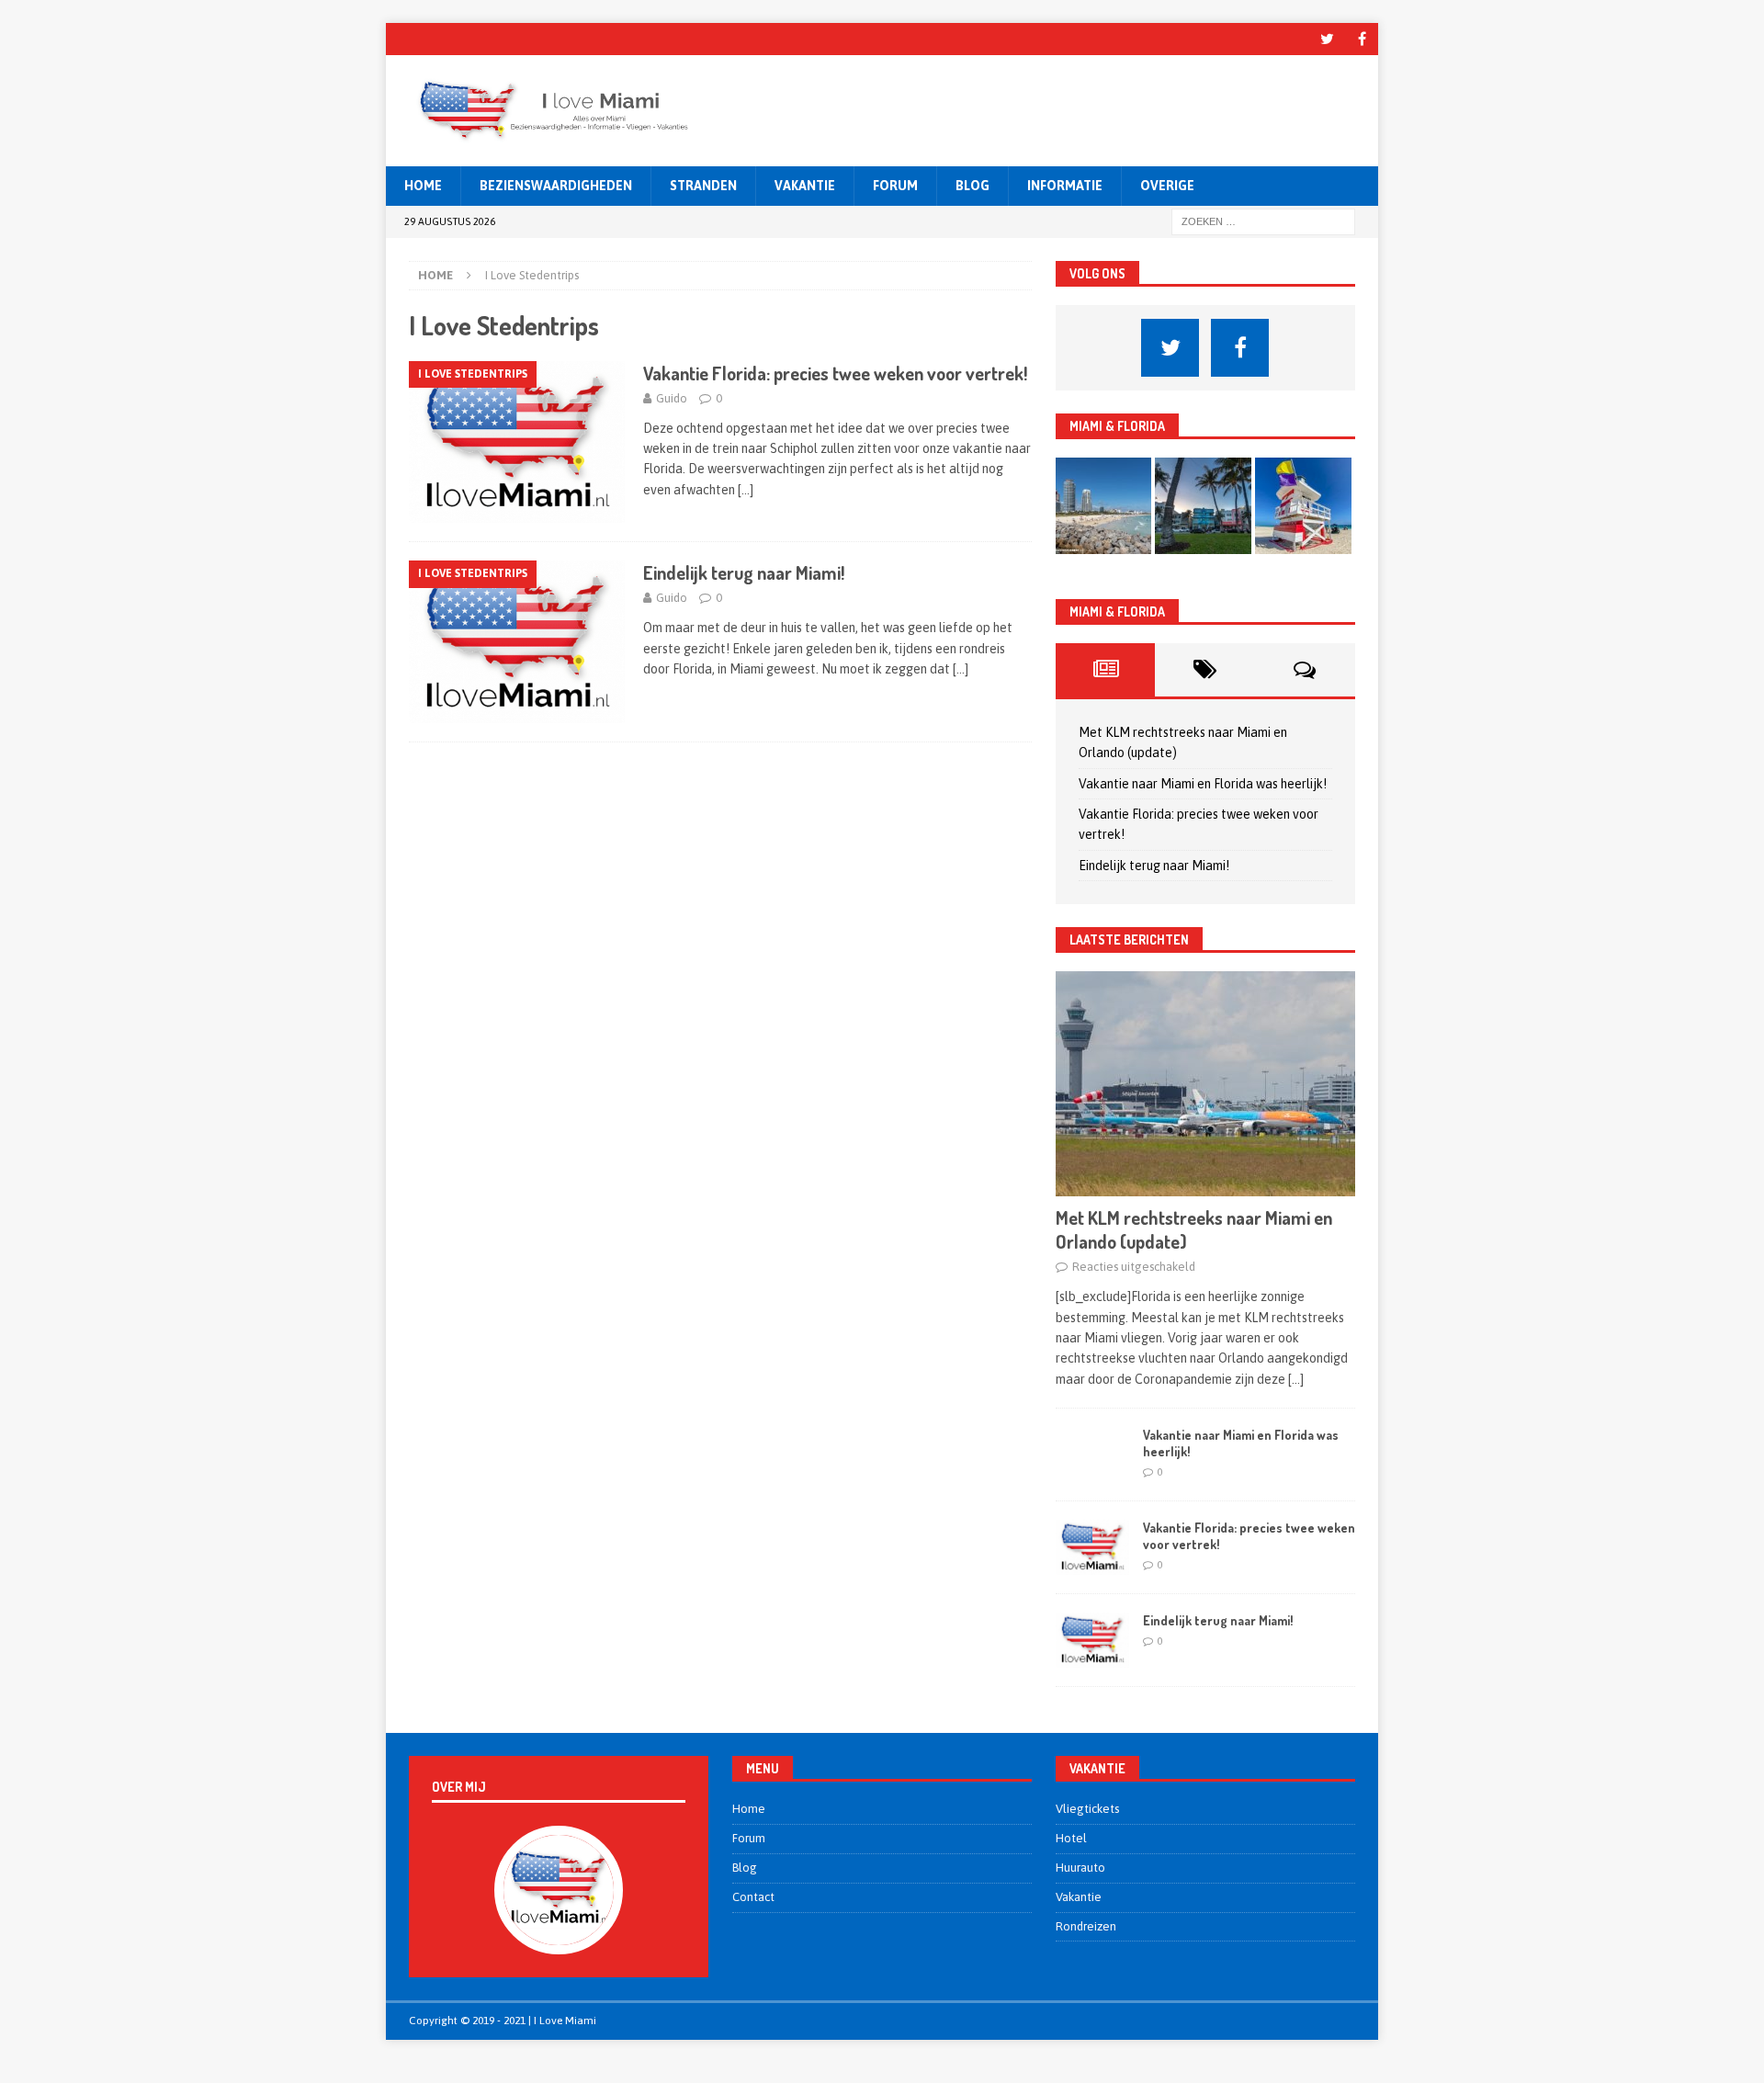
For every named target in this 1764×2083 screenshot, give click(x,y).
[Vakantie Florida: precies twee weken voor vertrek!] (1092, 1547)
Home (423, 186)
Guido (672, 398)
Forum (895, 186)
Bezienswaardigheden (556, 186)
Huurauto (1080, 1868)
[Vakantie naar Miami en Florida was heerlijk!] (1092, 1455)
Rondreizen (1086, 1926)
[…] (746, 490)
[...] (1296, 1379)
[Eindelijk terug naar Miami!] (1092, 1640)
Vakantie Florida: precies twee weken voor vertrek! (835, 373)
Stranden (703, 186)
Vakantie (805, 186)
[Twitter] (1327, 39)
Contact (753, 1897)
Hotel (1071, 1838)
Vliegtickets (1087, 1809)
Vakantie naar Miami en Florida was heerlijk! (1203, 784)
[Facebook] (1362, 39)
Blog (972, 186)
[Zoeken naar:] (1263, 221)
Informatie (1065, 186)
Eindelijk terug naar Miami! (744, 572)
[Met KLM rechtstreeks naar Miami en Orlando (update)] (1205, 1084)
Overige (1167, 186)
